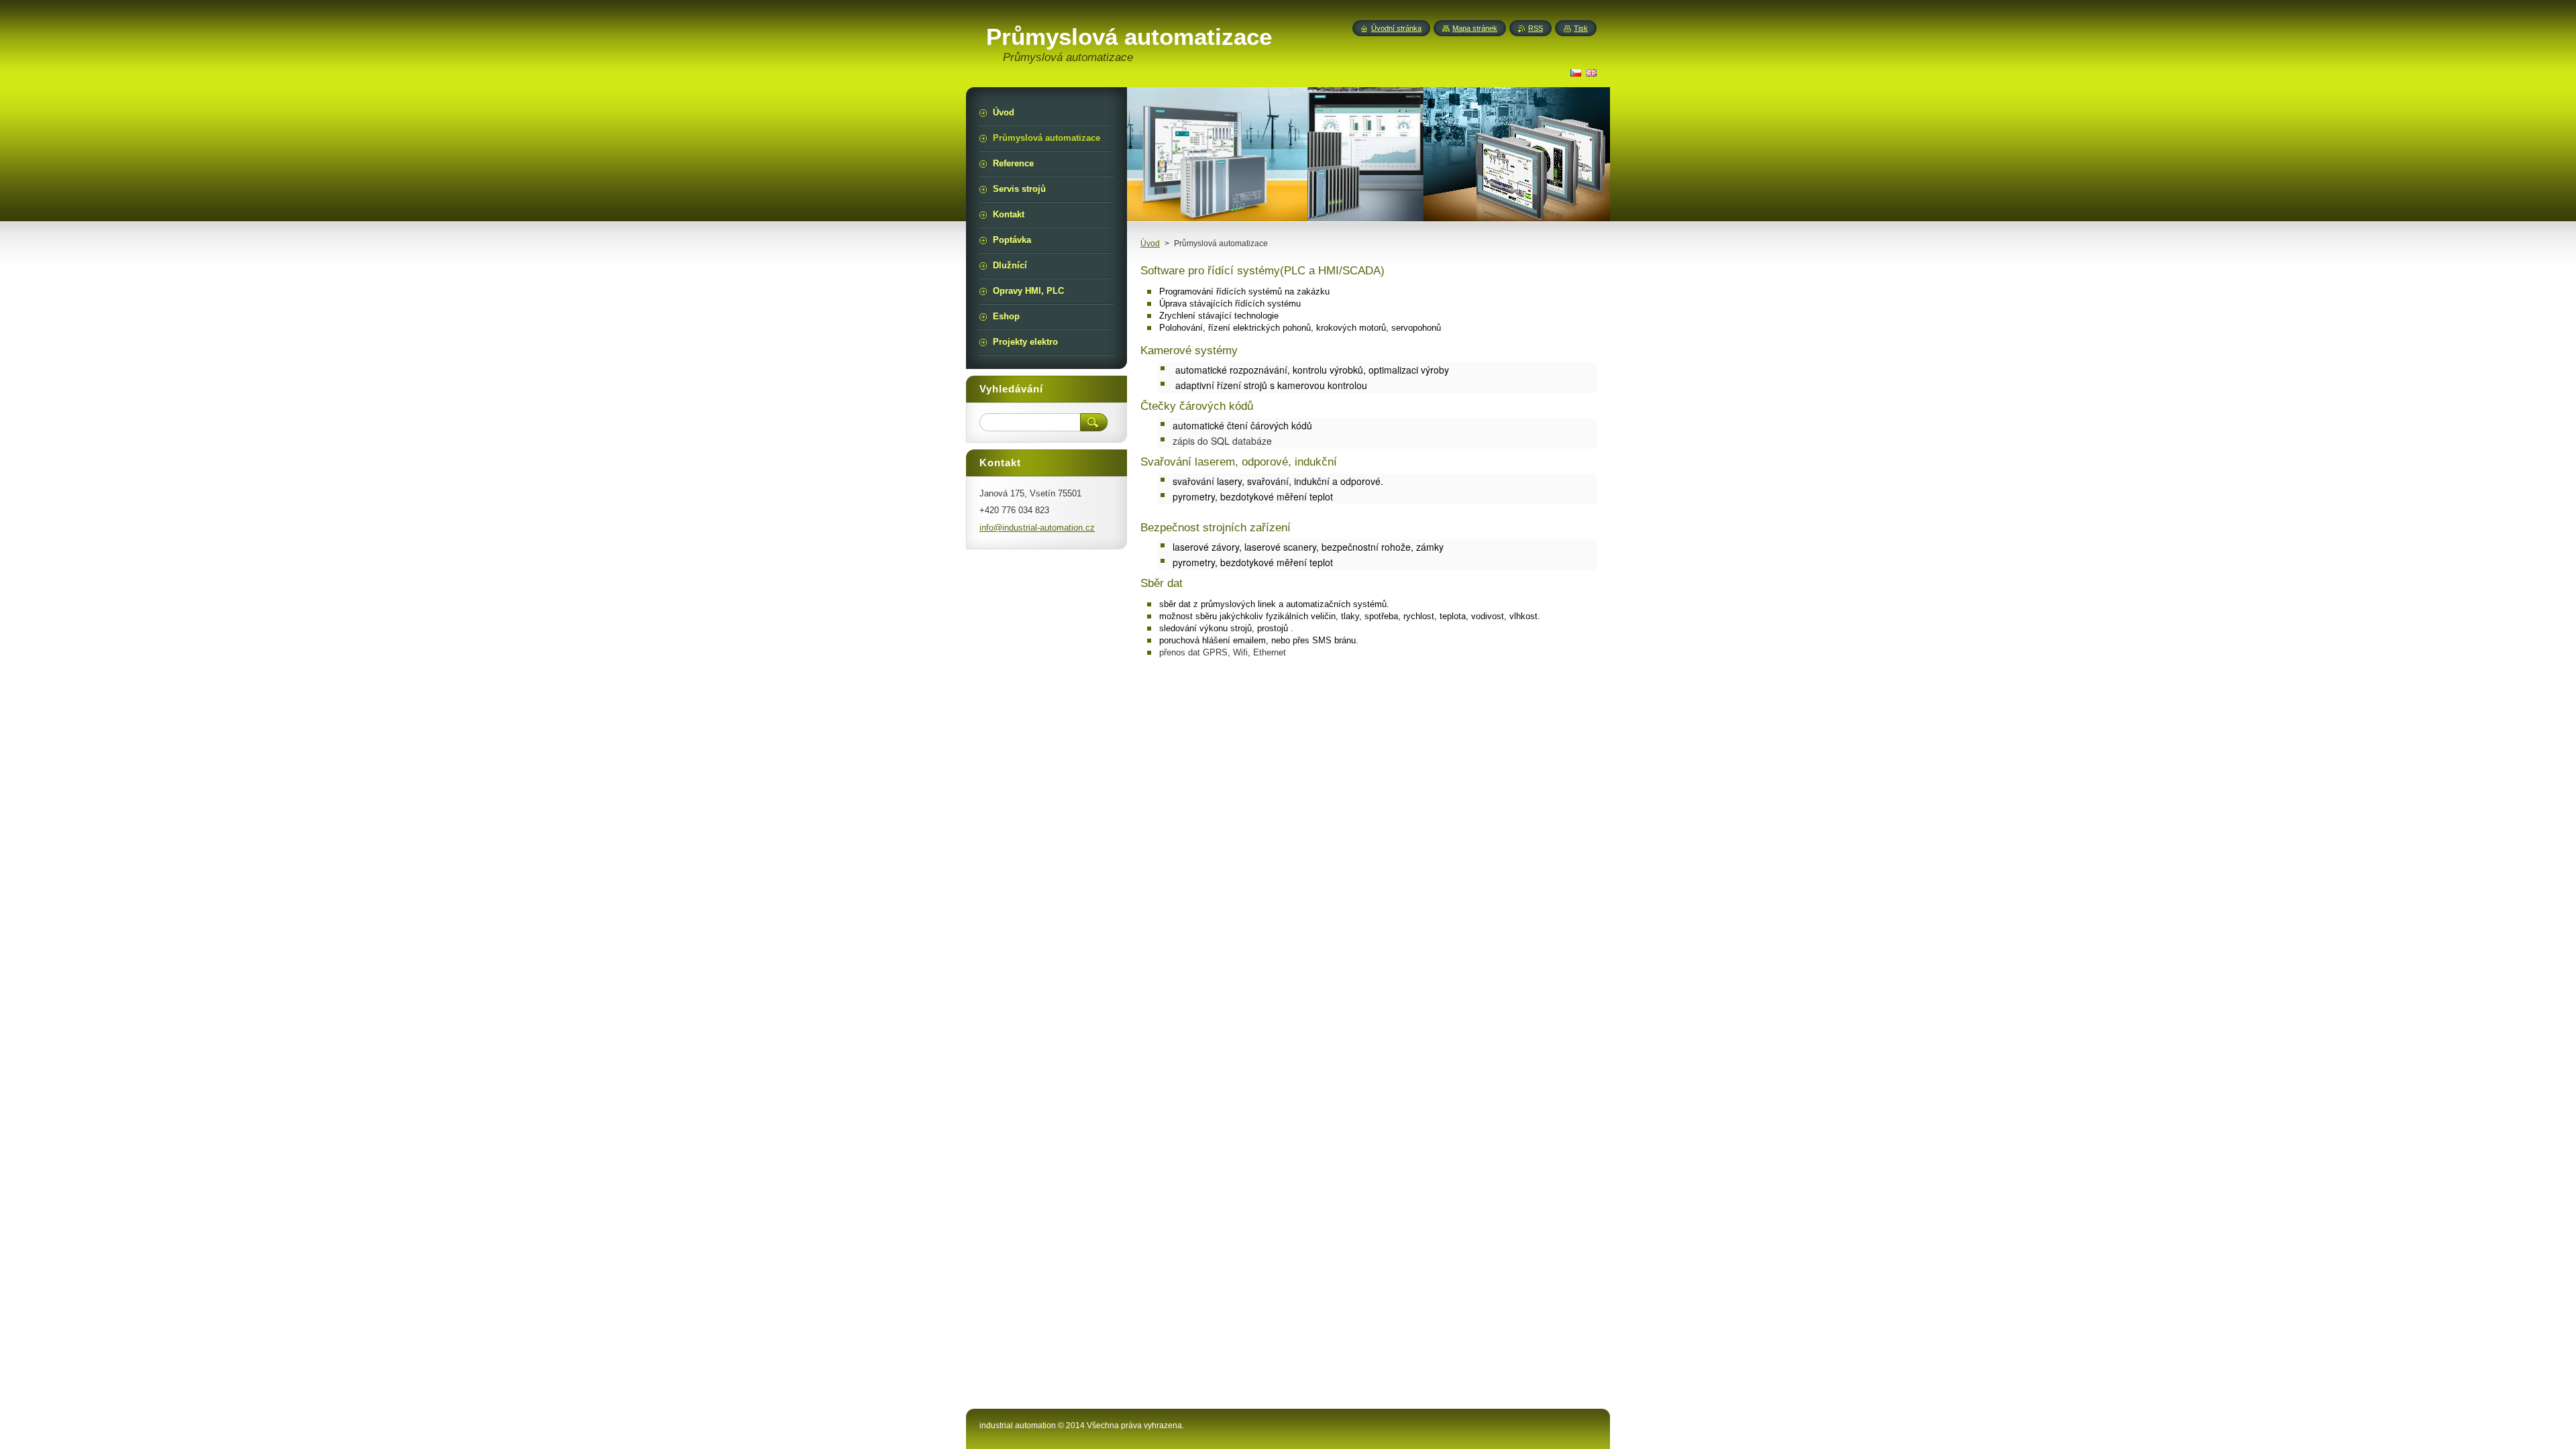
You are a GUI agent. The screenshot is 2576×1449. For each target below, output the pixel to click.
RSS (1536, 28)
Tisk (1581, 28)
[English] (1591, 72)
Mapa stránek (1475, 28)
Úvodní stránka (1396, 28)
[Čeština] (1576, 72)
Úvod (1150, 244)
